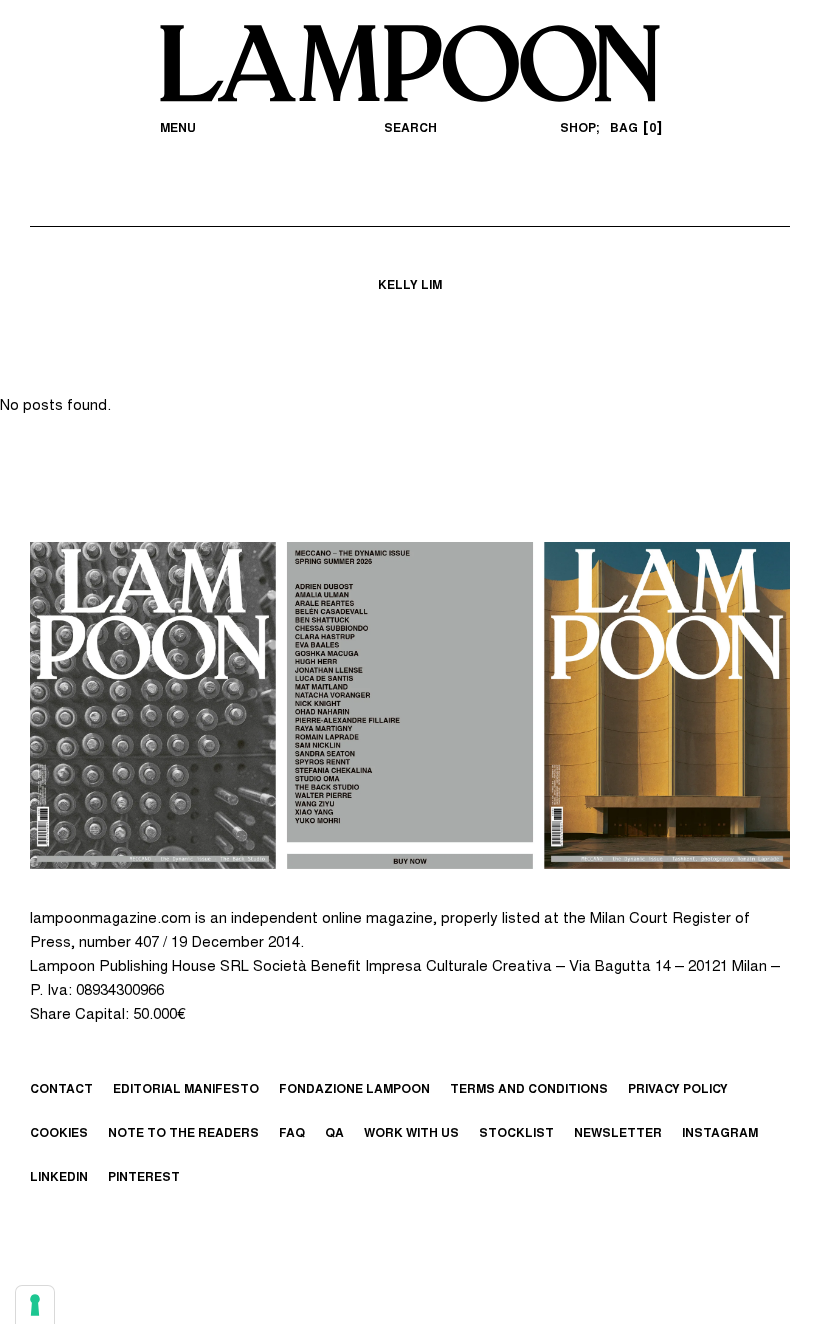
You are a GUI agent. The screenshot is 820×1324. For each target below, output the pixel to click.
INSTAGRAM (720, 1134)
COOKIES (59, 1134)
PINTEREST (144, 1178)
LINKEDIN (59, 1178)
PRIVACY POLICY (678, 1090)
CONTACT (61, 1090)
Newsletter (618, 1134)
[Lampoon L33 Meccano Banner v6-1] (410, 705)
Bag (633, 129)
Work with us (411, 1134)
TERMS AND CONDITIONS (529, 1090)
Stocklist (516, 1134)
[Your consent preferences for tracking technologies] (35, 1305)
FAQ (292, 1134)
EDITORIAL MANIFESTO (186, 1090)
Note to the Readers (183, 1134)
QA (334, 1134)
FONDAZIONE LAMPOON (354, 1090)
